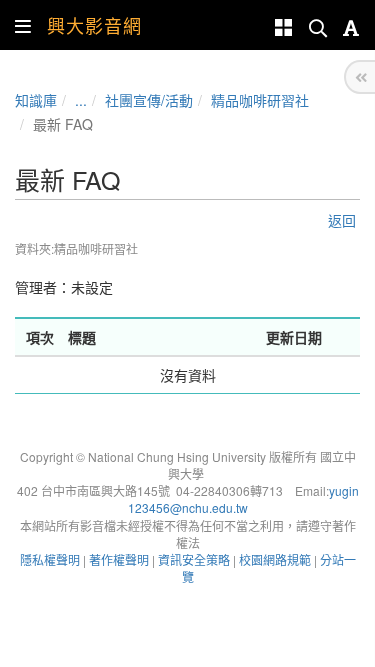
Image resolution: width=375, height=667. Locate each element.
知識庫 (36, 100)
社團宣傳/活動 (149, 100)
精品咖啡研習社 (260, 100)
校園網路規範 (275, 559)
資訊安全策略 (194, 559)
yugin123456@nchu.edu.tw (243, 499)
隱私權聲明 (50, 559)
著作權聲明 (119, 559)
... (81, 100)
